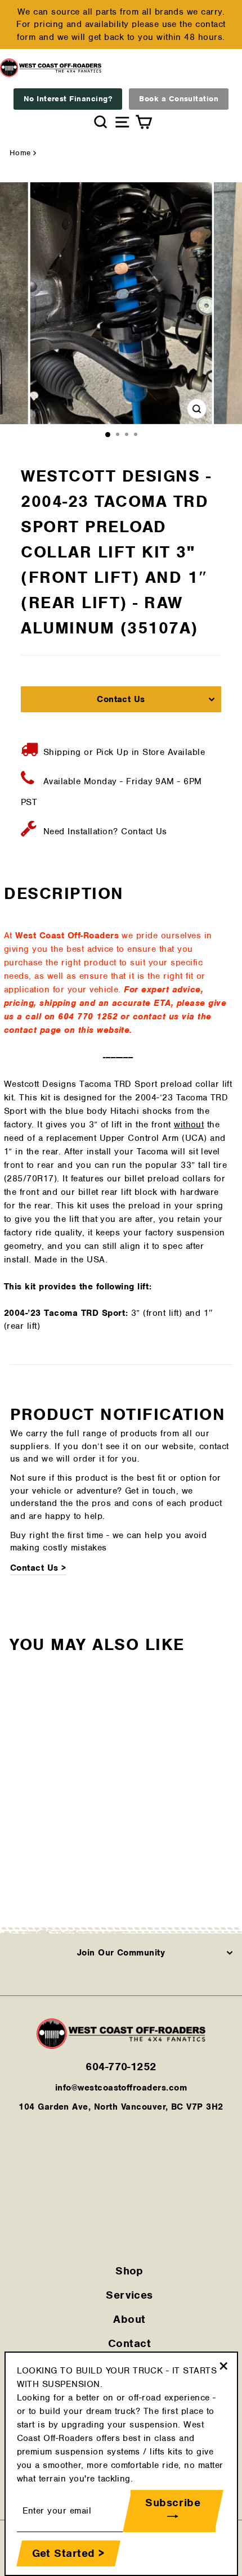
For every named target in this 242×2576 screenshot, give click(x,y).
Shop (129, 2271)
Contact (129, 2343)
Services (129, 2295)
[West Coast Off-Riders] (121, 2046)
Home (20, 153)
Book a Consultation (179, 99)
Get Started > (68, 2553)
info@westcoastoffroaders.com (121, 2088)
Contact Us (121, 699)
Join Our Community (121, 1953)
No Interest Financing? (68, 99)
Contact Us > (38, 1568)
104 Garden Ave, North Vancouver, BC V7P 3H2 (121, 2107)
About (129, 2319)
